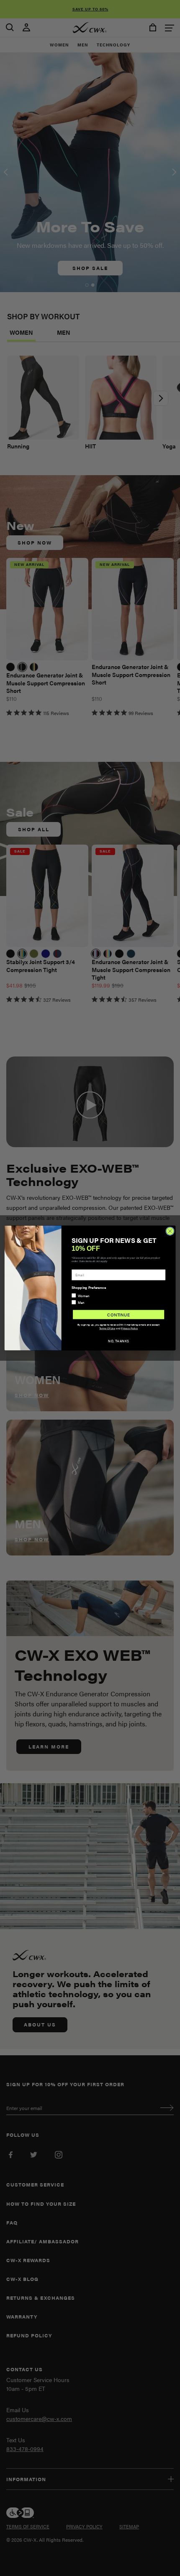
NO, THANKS (118, 1341)
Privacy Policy (129, 1328)
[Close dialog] (170, 1231)
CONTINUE (118, 1315)
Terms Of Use (107, 1328)
